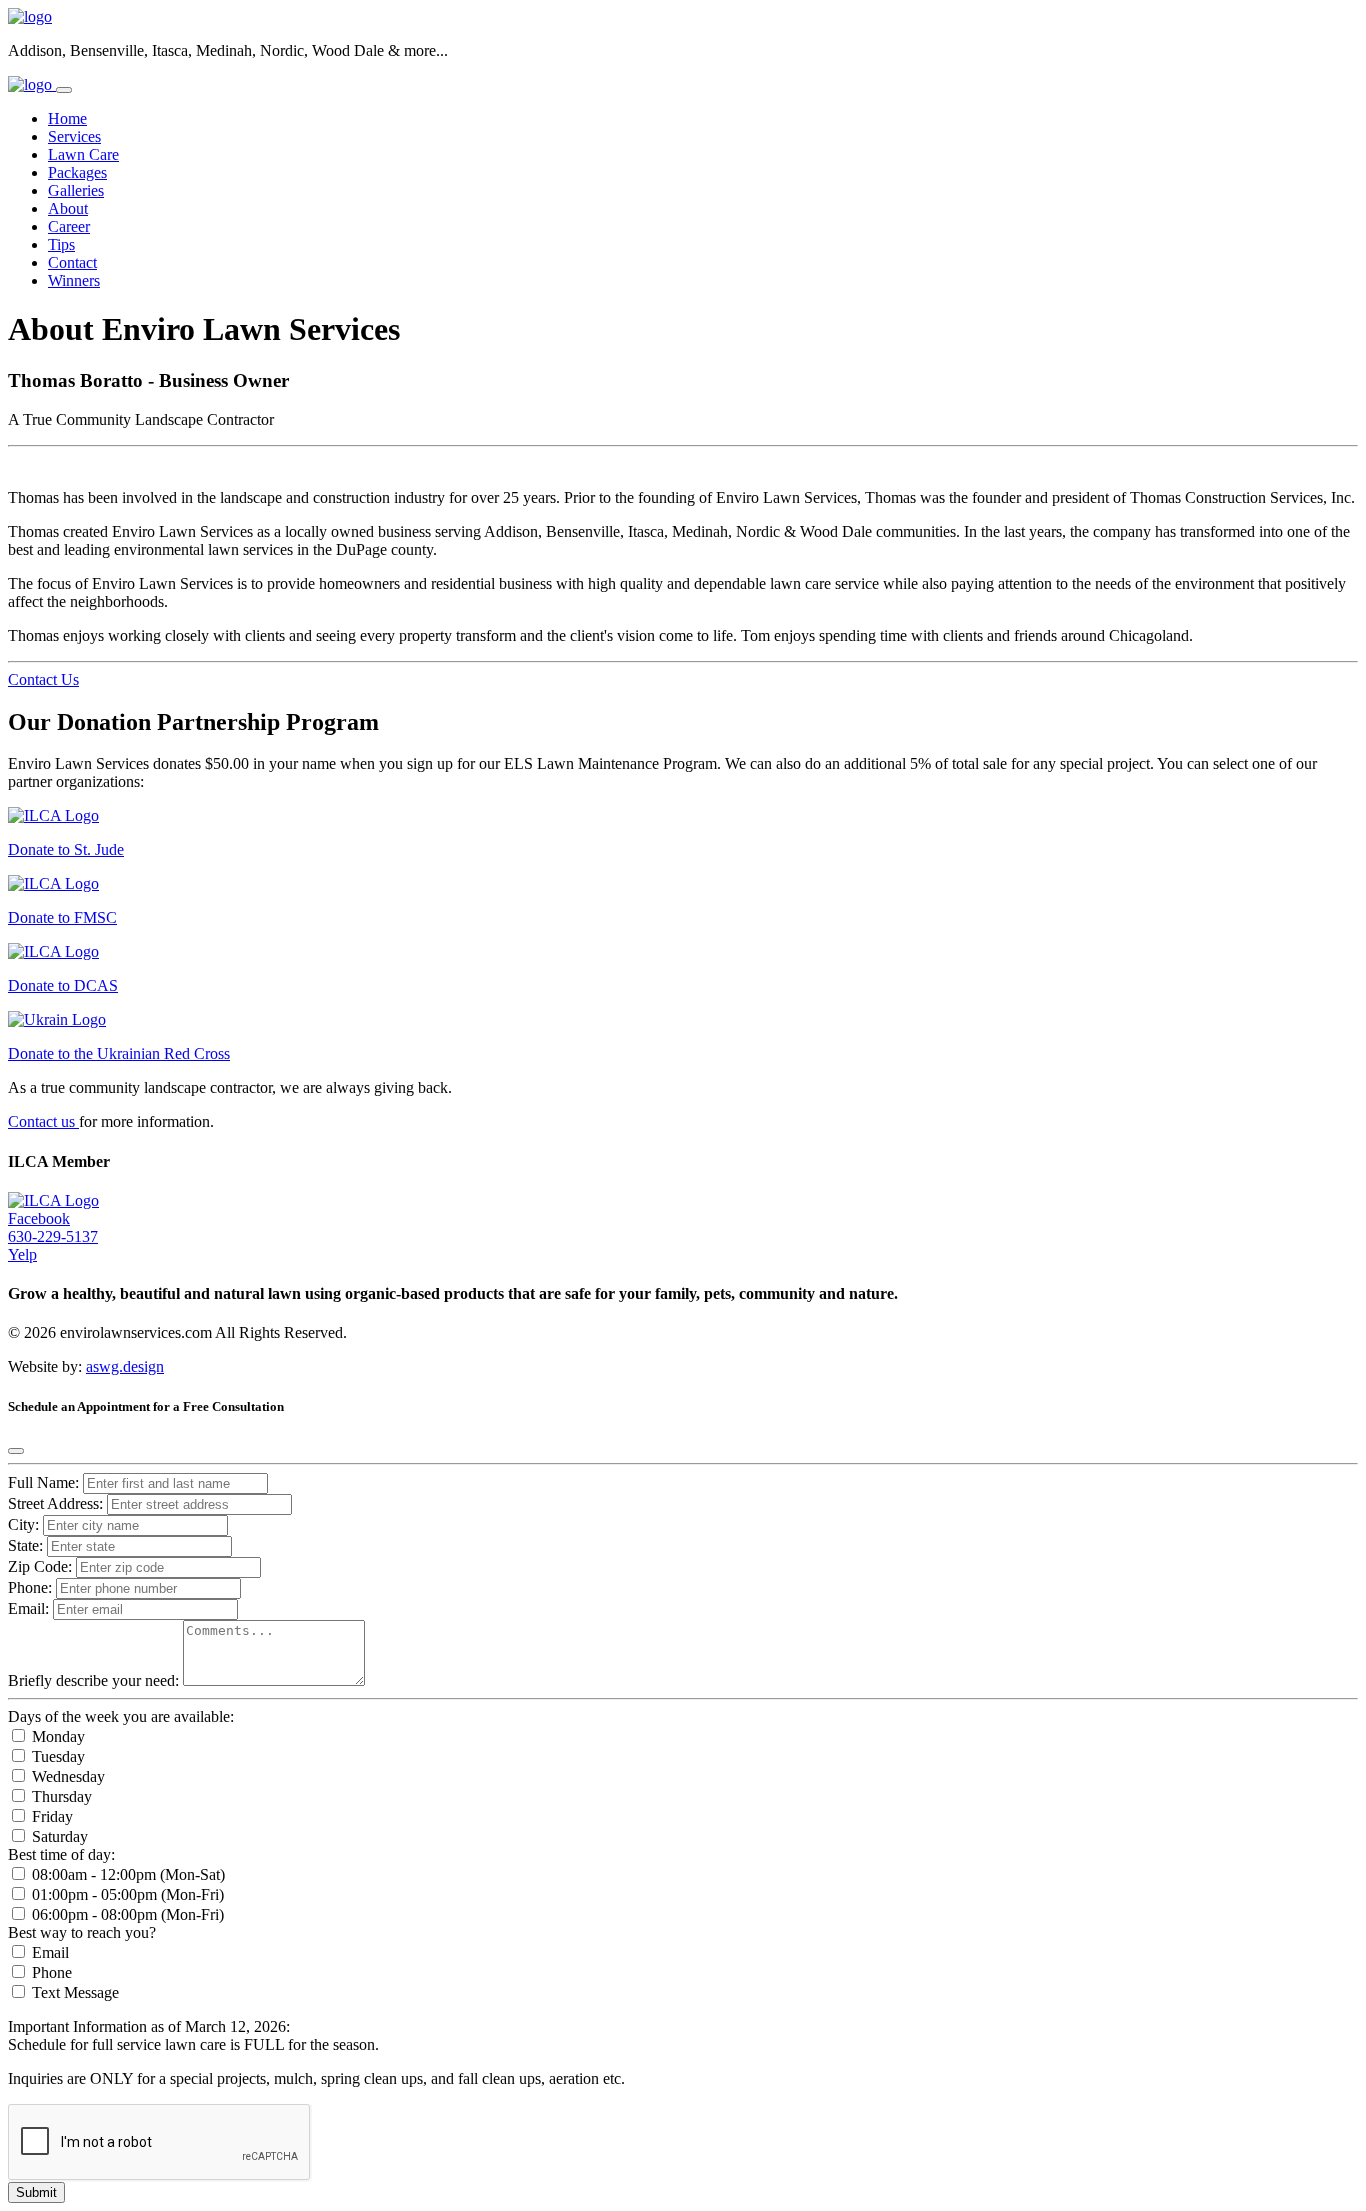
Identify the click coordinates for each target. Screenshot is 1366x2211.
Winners (74, 280)
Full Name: (43, 1482)
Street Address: (57, 1503)
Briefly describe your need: (95, 1680)
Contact (72, 262)
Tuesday (56, 1756)
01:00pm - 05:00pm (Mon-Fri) (126, 1894)
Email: (28, 1608)
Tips (61, 244)
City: (25, 1524)
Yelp (22, 1254)
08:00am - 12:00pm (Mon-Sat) (126, 1874)
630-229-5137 (53, 1236)
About (68, 208)
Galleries (76, 190)
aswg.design (125, 1366)
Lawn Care (83, 154)
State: (27, 1545)
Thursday (60, 1796)
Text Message (73, 1992)
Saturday (58, 1836)
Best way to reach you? (82, 1932)
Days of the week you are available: (121, 1716)
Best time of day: (61, 1854)
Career (69, 226)
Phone (50, 1972)
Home (67, 118)
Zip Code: (42, 1566)
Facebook (39, 1218)
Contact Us (43, 679)
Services (74, 136)
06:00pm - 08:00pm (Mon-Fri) (126, 1914)
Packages (77, 172)
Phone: (30, 1587)
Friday (50, 1816)
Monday (56, 1736)
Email (48, 1952)
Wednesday (66, 1776)
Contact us (43, 1121)
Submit (36, 2192)
